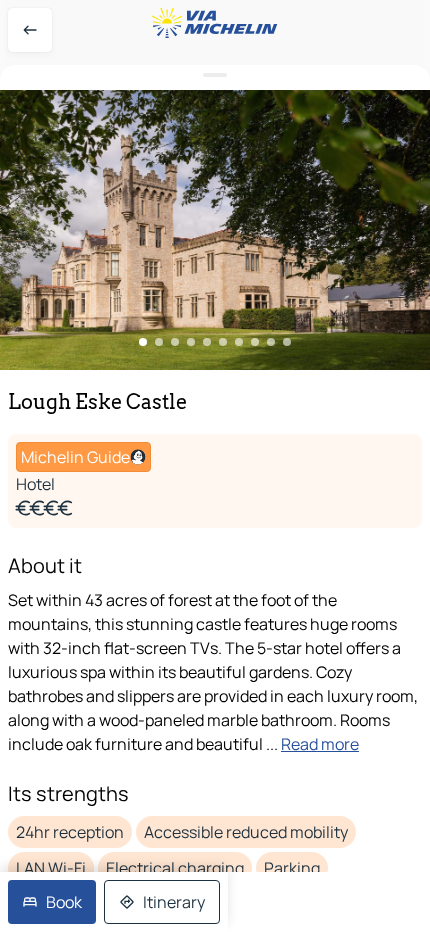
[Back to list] (30, 30)
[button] (215, 230)
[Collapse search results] (215, 75)
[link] (52, 902)
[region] (215, 230)
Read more (320, 744)
